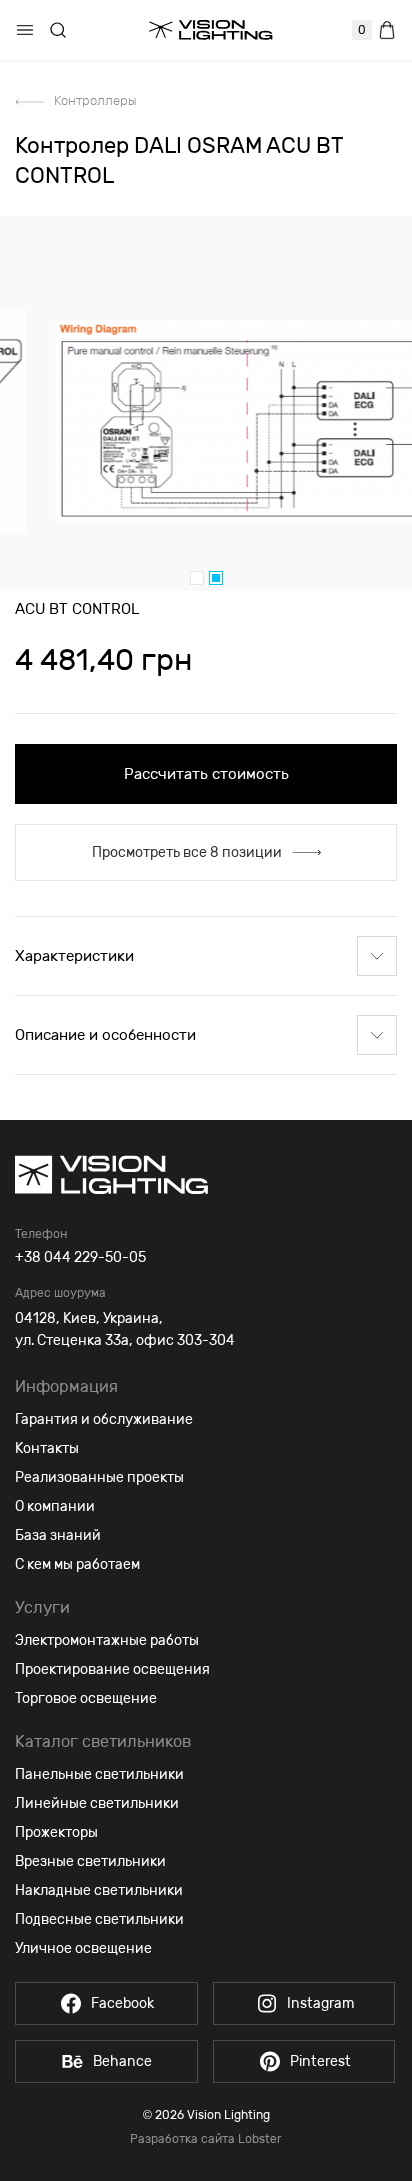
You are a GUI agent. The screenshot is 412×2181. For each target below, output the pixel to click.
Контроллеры (95, 100)
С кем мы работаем (77, 1564)
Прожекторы (56, 1832)
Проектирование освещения (112, 1669)
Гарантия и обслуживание (104, 1419)
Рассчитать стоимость (206, 774)
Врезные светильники (90, 1861)
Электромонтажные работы (107, 1640)
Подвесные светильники (99, 1919)
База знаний (58, 1535)
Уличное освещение (83, 1948)
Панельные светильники (99, 1774)
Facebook (122, 2003)
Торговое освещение (86, 1698)
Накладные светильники (99, 1890)
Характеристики (74, 956)
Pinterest (320, 2061)
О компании (55, 1506)
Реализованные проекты (99, 1477)
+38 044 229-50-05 (80, 1257)
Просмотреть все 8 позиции (187, 852)
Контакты (47, 1448)
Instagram (320, 2003)
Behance (122, 2061)
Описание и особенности (105, 1035)
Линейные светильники (97, 1803)
